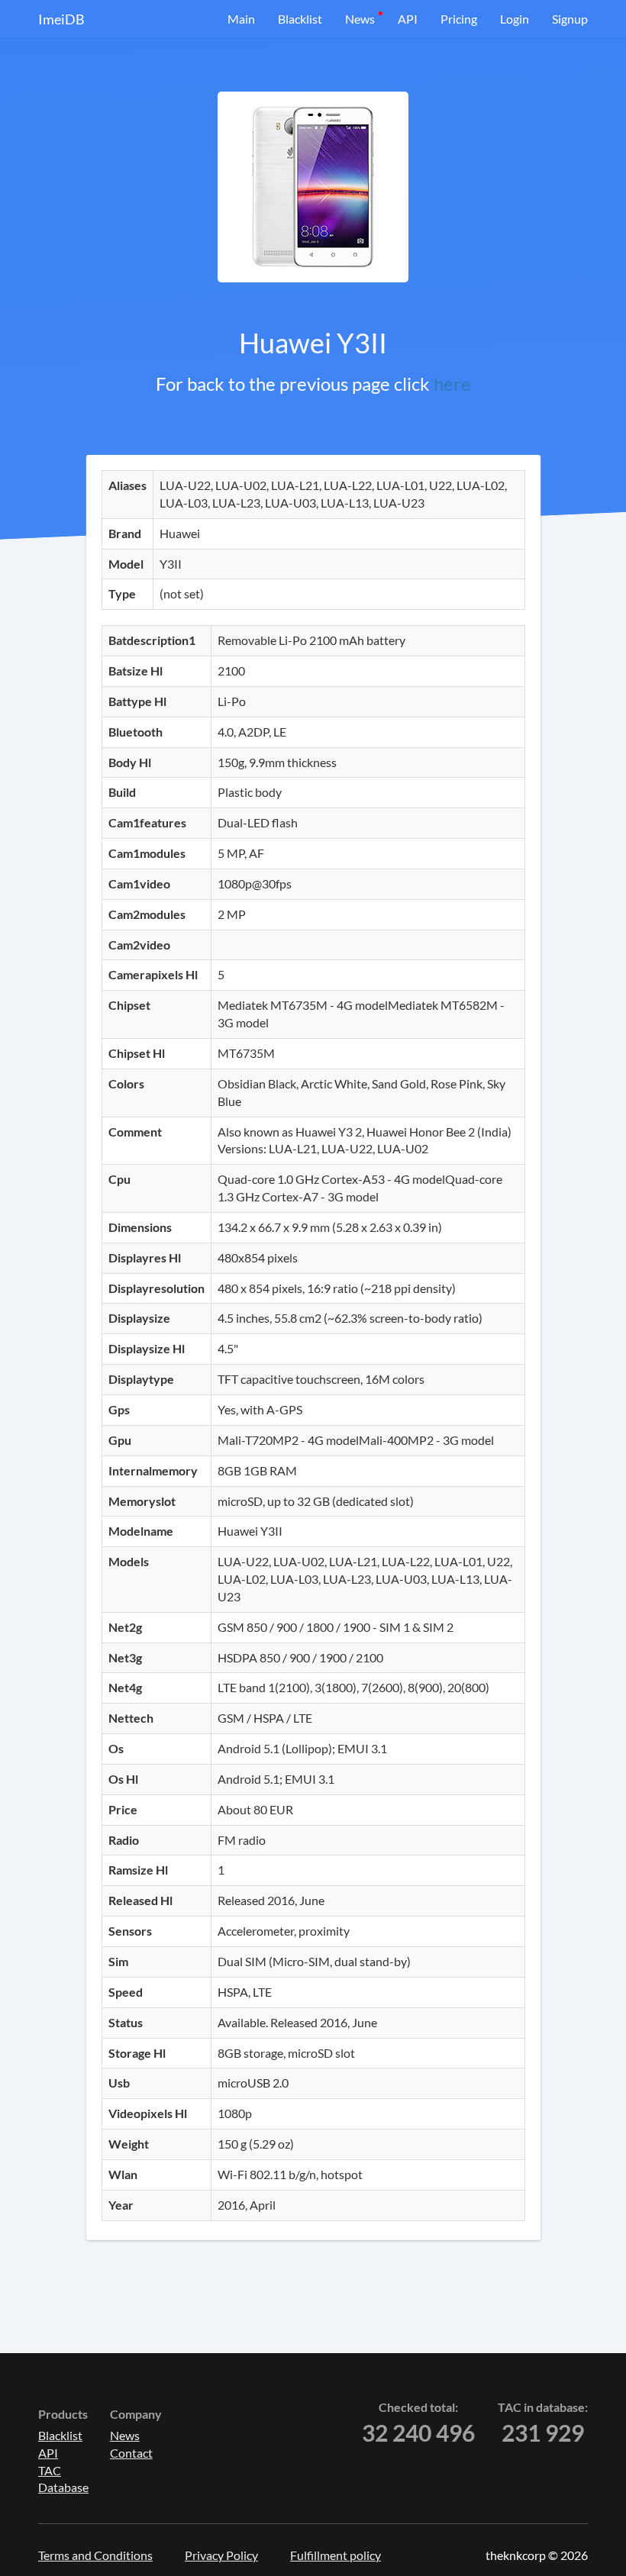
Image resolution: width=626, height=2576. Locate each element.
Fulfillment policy (336, 2555)
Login (515, 19)
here (452, 384)
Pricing (459, 19)
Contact (131, 2453)
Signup (570, 19)
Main (241, 19)
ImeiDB (61, 19)
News (360, 19)
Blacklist (300, 19)
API (408, 19)
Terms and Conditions (95, 2555)
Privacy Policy (221, 2555)
